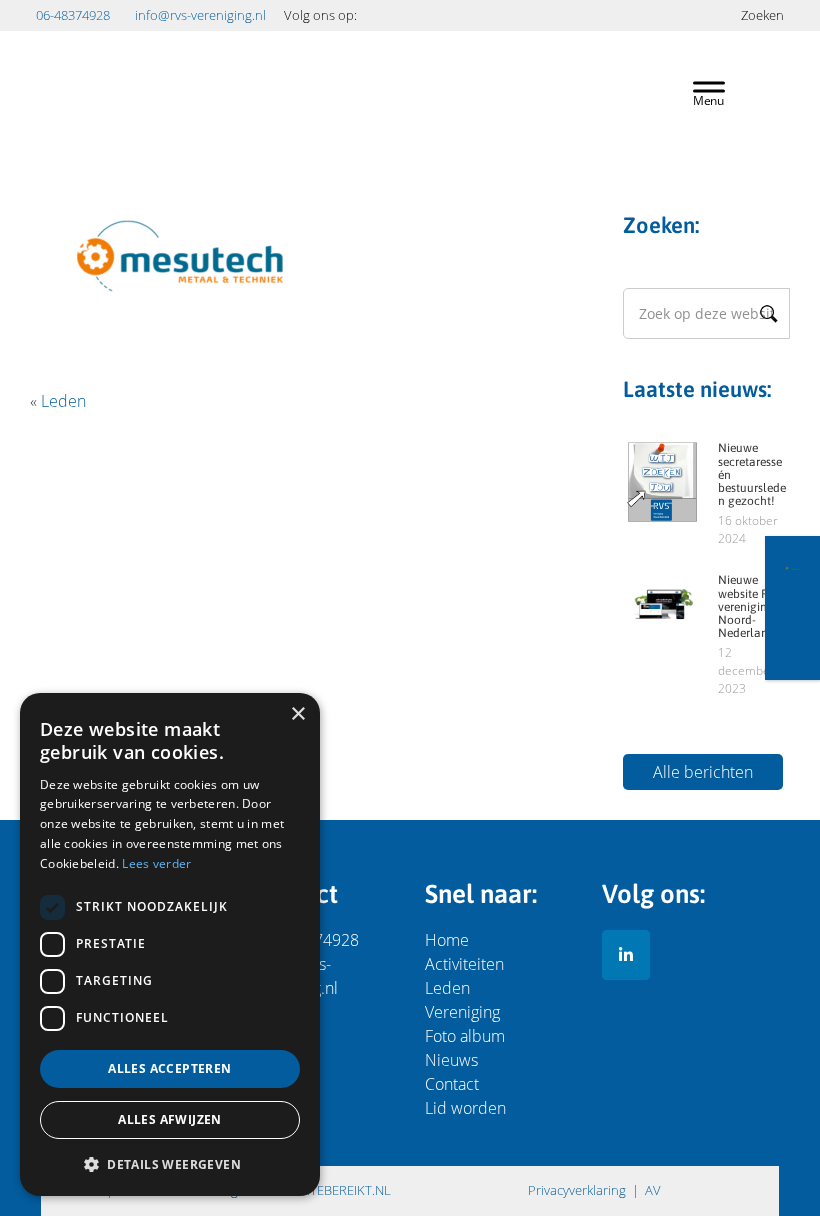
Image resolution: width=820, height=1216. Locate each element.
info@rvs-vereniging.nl (200, 15)
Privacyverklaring (577, 1190)
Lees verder (156, 863)
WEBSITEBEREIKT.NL (332, 1190)
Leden (63, 401)
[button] (170, 1164)
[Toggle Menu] (709, 91)
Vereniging (462, 1012)
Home (447, 940)
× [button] (297, 714)
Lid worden (465, 1108)
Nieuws (451, 1060)
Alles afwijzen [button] (170, 1119)
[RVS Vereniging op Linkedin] (626, 955)
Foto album (465, 1036)
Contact (452, 1084)
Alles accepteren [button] (169, 1068)
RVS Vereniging (342, 68)
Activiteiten (464, 964)
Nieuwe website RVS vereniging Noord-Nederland (749, 606)
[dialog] (170, 944)
